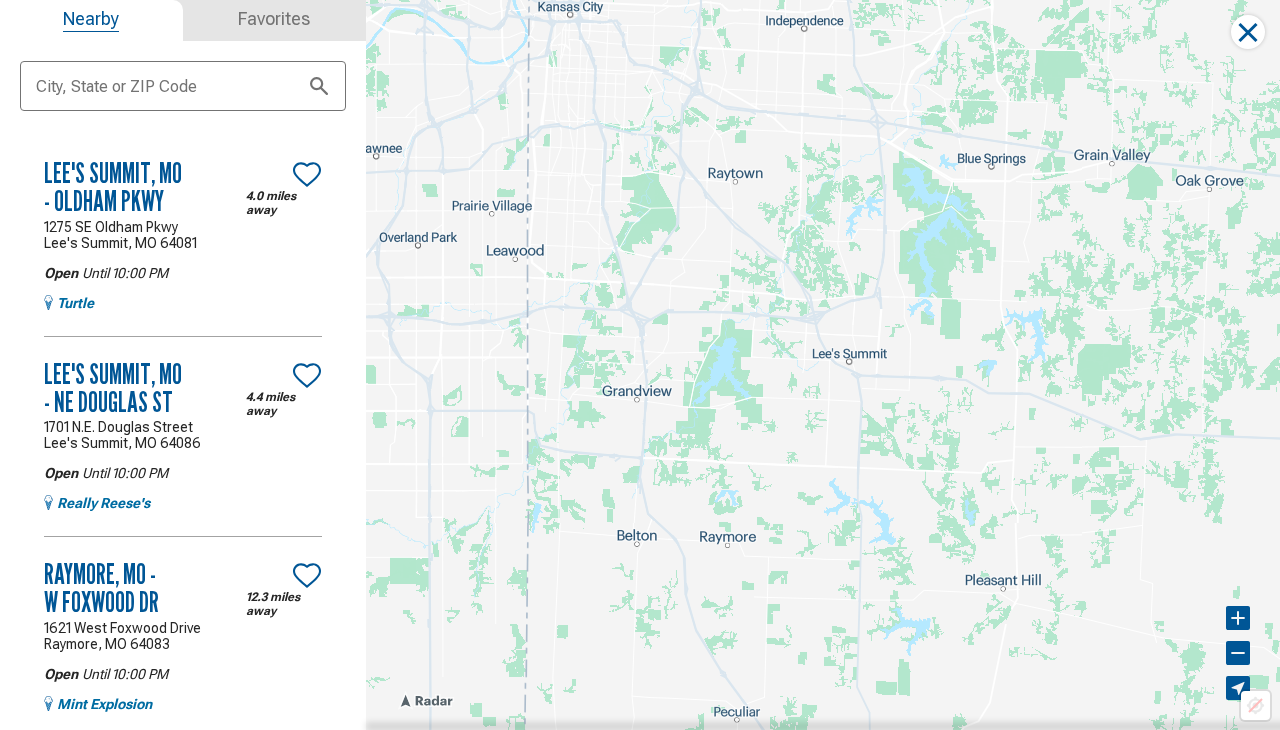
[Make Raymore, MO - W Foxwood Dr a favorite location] (307, 575)
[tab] (91, 20)
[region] (823, 365)
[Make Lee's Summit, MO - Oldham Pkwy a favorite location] (307, 174)
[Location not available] (1255, 705)
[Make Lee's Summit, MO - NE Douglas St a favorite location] (307, 375)
